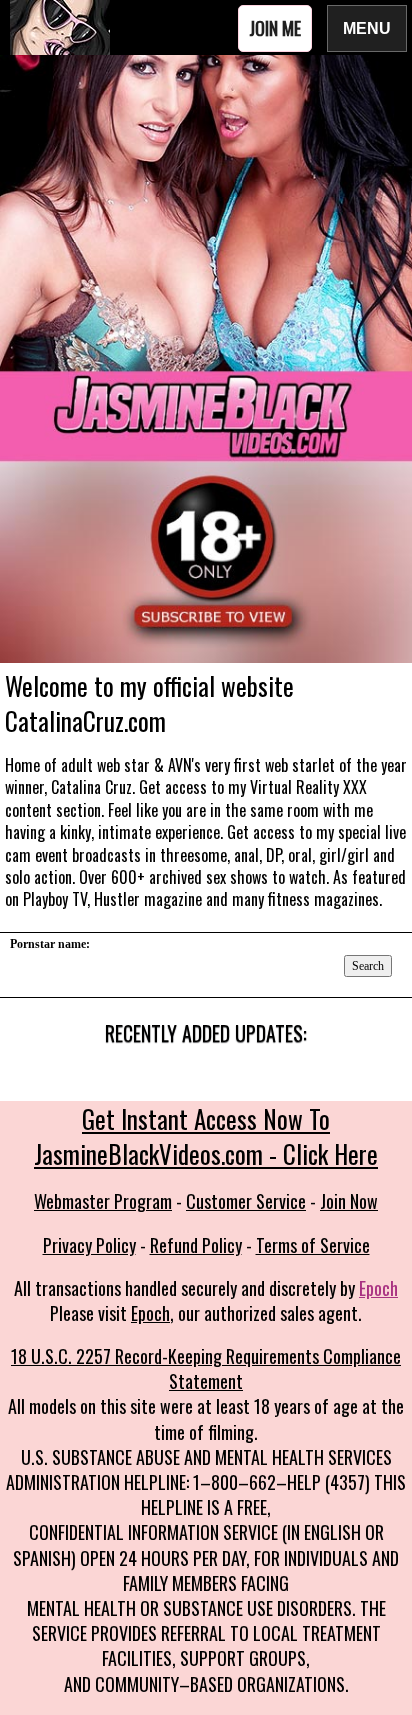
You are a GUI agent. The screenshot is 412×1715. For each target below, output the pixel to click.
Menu (367, 27)
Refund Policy (196, 1245)
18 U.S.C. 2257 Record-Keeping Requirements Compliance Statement (206, 1368)
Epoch (378, 1288)
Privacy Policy (89, 1245)
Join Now (349, 1201)
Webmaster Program (103, 1201)
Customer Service (246, 1201)
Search (368, 966)
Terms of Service (313, 1245)
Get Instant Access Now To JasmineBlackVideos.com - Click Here (206, 1136)
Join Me (275, 28)
